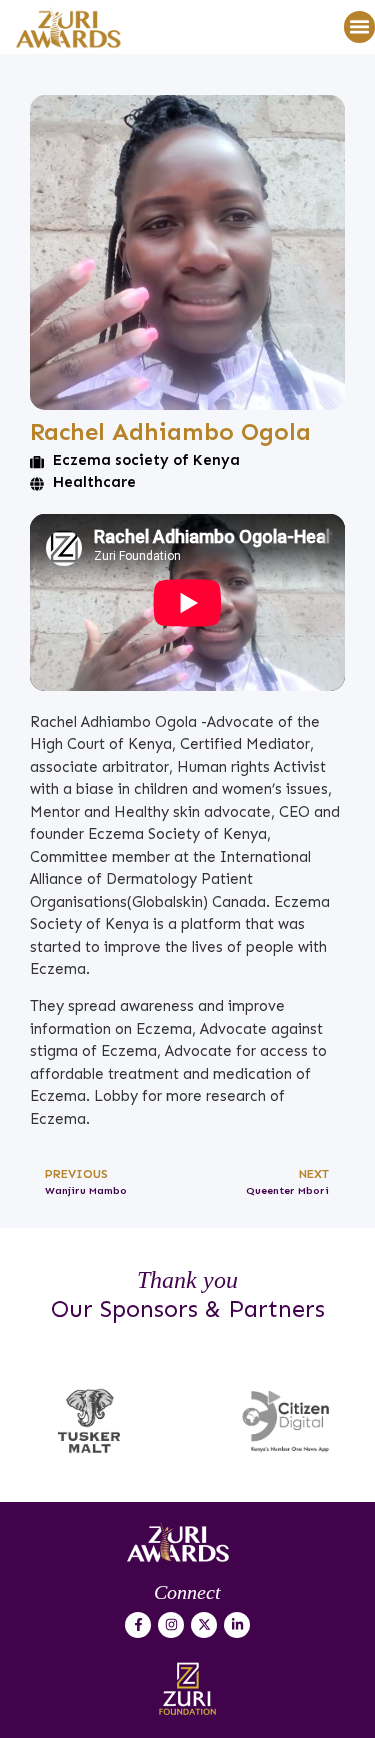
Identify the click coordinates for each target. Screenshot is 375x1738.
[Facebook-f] (138, 1625)
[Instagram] (171, 1625)
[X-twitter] (204, 1625)
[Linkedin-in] (237, 1625)
